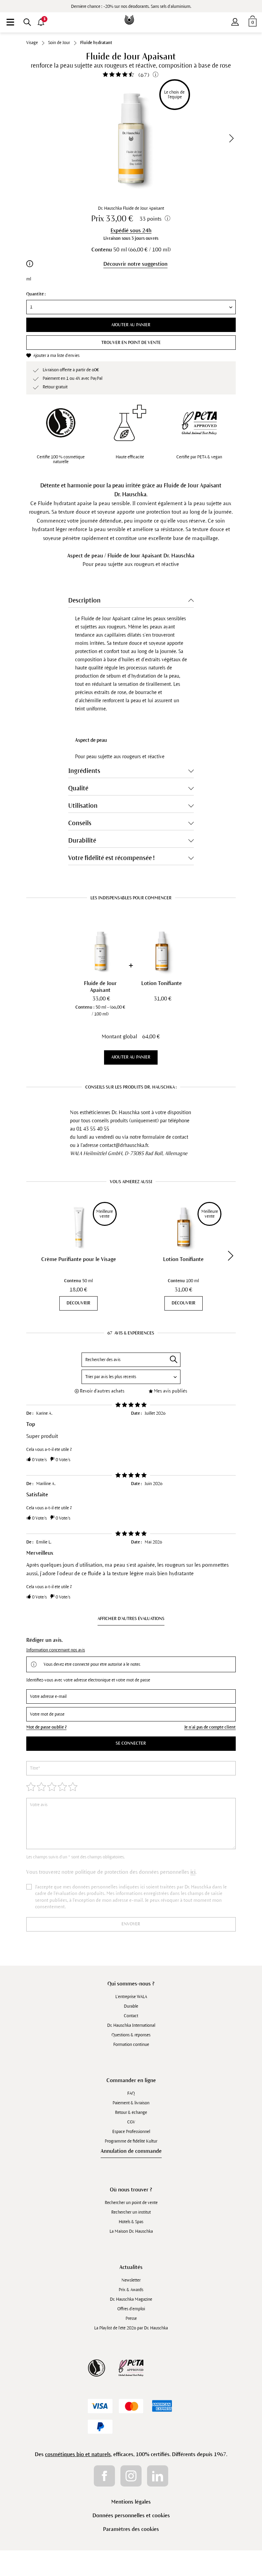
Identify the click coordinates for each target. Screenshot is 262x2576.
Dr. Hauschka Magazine (131, 2299)
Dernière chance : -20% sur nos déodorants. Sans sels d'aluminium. (131, 6)
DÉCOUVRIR (78, 1303)
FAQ (131, 2093)
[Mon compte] (235, 20)
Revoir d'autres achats (102, 1391)
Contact (131, 2016)
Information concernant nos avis (56, 1650)
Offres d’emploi (131, 2309)
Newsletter (131, 2280)
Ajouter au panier (131, 325)
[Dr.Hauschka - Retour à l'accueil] (131, 15)
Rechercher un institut (131, 2212)
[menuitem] (10, 22)
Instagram (131, 2476)
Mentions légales (131, 2502)
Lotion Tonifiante (183, 1259)
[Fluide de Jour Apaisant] (100, 951)
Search (174, 1359)
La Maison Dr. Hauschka (131, 2231)
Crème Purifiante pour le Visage (79, 1259)
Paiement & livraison (131, 2103)
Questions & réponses (131, 2035)
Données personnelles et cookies (131, 2515)
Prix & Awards (131, 2290)
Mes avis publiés (171, 1391)
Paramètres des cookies (131, 2529)
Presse (131, 2318)
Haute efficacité (130, 457)
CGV (131, 2122)
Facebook (104, 2476)
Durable (131, 2006)
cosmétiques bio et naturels (78, 2454)
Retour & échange (131, 2113)
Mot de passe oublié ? (46, 1727)
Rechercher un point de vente (131, 2203)
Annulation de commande (131, 2151)
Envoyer (131, 1924)
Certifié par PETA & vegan (199, 457)
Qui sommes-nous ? (131, 1984)
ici (193, 1872)
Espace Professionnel (131, 2132)
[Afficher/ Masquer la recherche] (27, 22)
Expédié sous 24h (131, 230)
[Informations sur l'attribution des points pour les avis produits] (156, 74)
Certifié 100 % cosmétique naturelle (61, 459)
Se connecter (131, 1743)
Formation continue (131, 2045)
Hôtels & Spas (131, 2222)
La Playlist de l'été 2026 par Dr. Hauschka (131, 2328)
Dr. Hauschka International (131, 2025)
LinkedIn (158, 2476)
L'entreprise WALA (131, 1997)
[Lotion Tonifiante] (162, 951)
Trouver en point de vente (131, 343)
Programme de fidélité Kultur (131, 2141)
